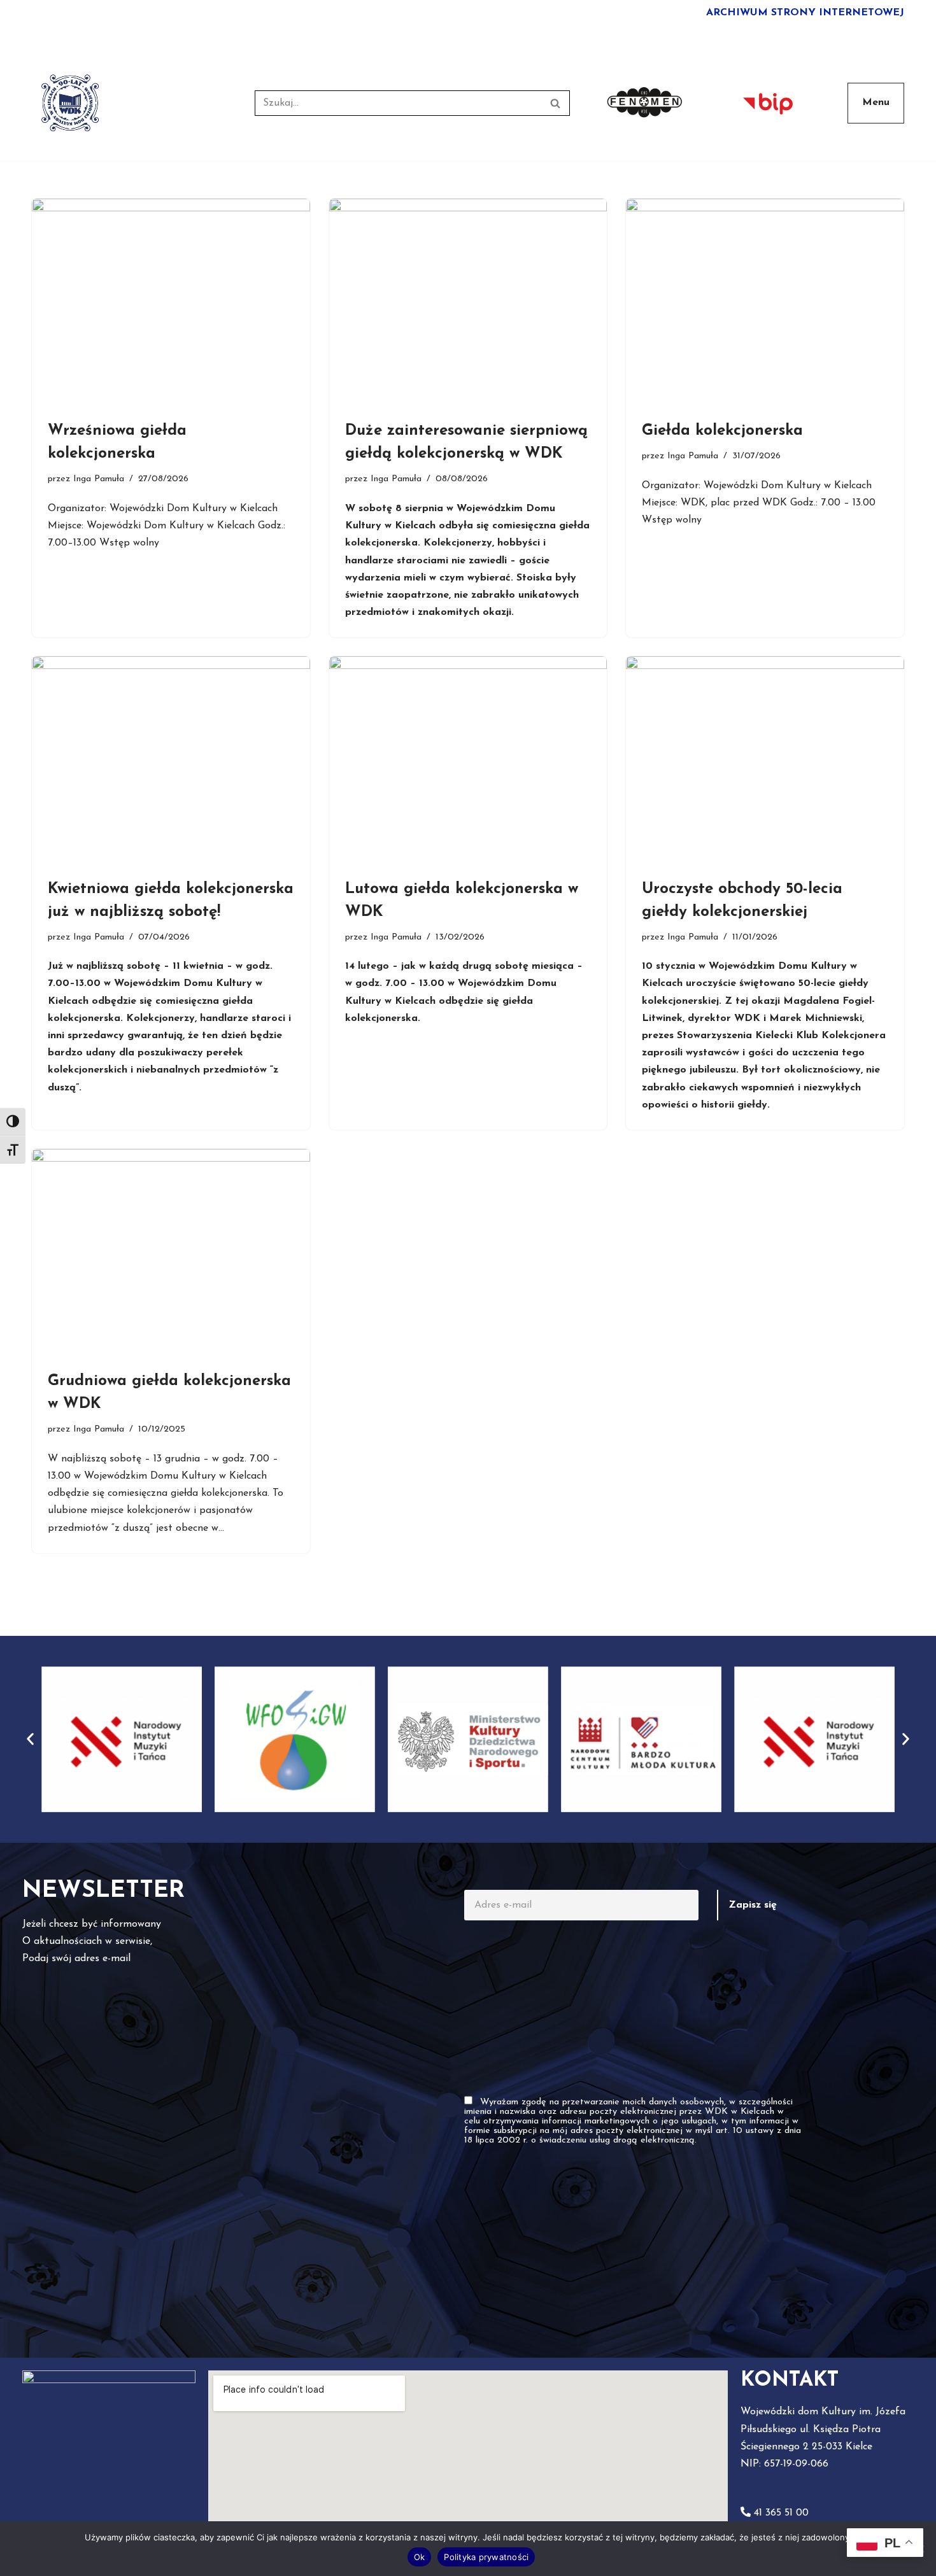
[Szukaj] (556, 103)
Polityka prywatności (486, 2557)
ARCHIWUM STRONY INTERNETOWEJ (805, 13)
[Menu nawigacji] (876, 103)
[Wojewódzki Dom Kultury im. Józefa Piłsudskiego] (70, 103)
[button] (30, 1739)
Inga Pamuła (99, 479)
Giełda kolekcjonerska (722, 431)
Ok (420, 2557)
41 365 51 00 (781, 2513)
